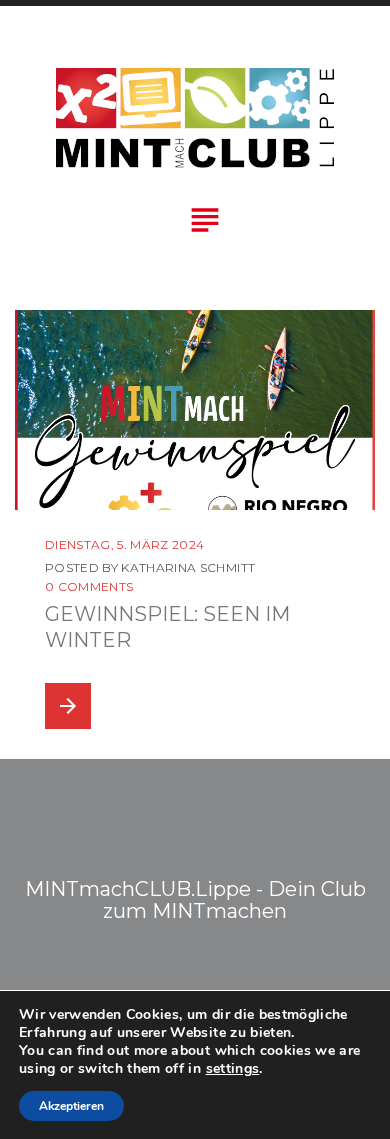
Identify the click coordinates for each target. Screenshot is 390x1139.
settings (233, 1069)
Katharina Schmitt (188, 567)
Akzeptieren (71, 1106)
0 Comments (89, 586)
